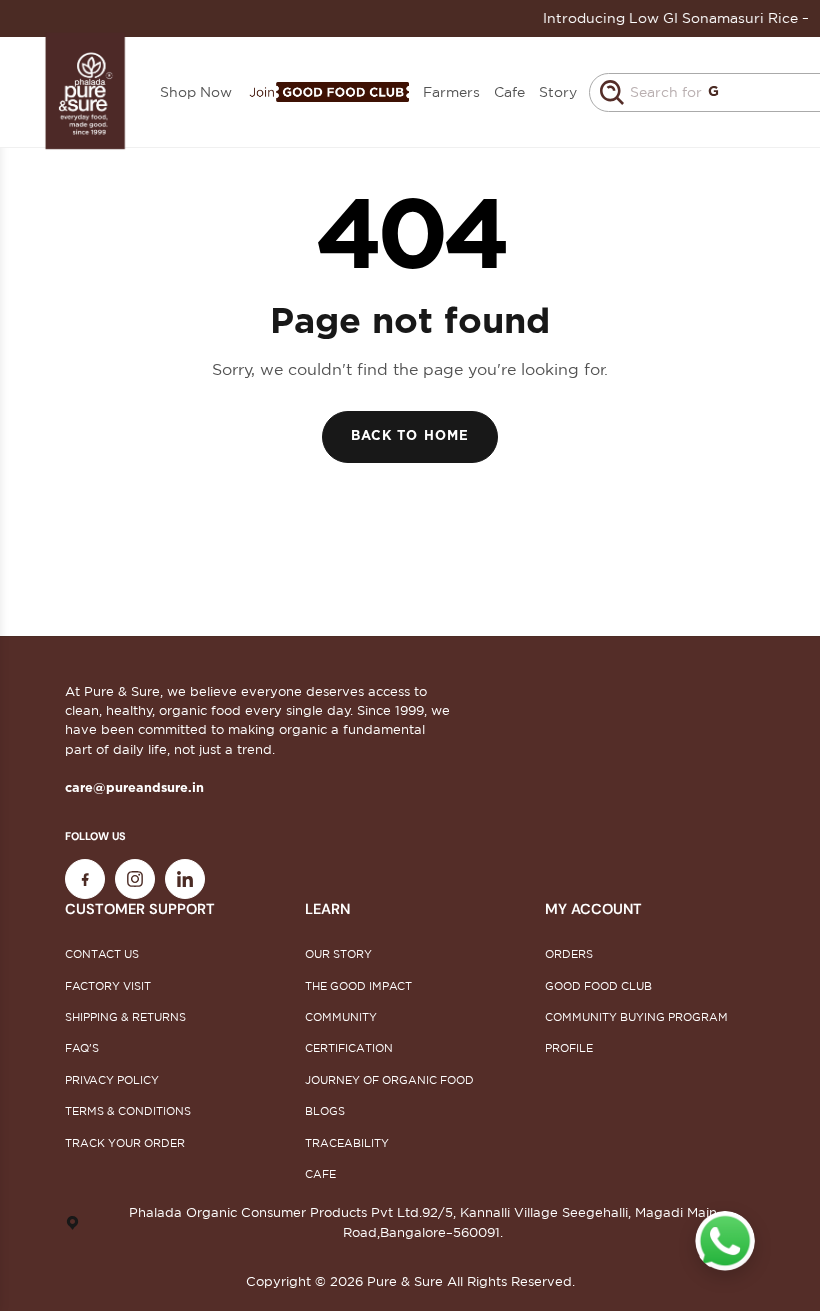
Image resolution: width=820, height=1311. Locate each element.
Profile (569, 1048)
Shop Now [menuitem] (196, 92)
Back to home (409, 436)
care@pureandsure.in (134, 788)
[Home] (86, 92)
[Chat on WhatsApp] (725, 1241)
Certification (349, 1048)
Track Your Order (125, 1143)
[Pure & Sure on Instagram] (135, 879)
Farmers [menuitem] (451, 92)
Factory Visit (108, 986)
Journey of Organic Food (389, 1080)
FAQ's (82, 1048)
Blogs (325, 1111)
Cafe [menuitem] (509, 92)
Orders (569, 954)
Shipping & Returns (125, 1017)
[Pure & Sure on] (185, 879)
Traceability (347, 1143)
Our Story (338, 954)
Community (341, 1017)
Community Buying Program (636, 1017)
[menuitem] (327, 92)
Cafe (320, 1174)
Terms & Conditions (128, 1111)
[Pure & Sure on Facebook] (85, 879)
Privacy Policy (112, 1080)
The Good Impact (358, 986)
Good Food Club (598, 986)
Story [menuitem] (558, 92)
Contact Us (102, 954)
